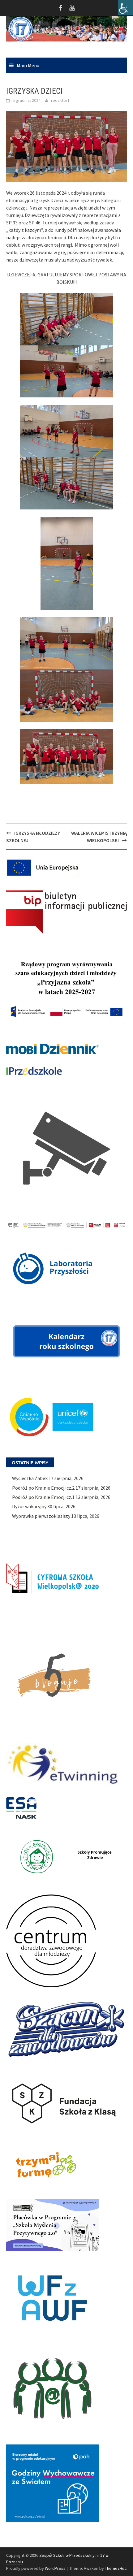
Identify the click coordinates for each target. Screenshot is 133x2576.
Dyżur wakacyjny (29, 1506)
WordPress (55, 2568)
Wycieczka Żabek (30, 1478)
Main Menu (28, 65)
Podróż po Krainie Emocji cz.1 (43, 1497)
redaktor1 (60, 100)
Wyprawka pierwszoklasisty (41, 1516)
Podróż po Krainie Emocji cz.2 (43, 1488)
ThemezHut (115, 2568)
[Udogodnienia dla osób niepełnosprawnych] (126, 7)
